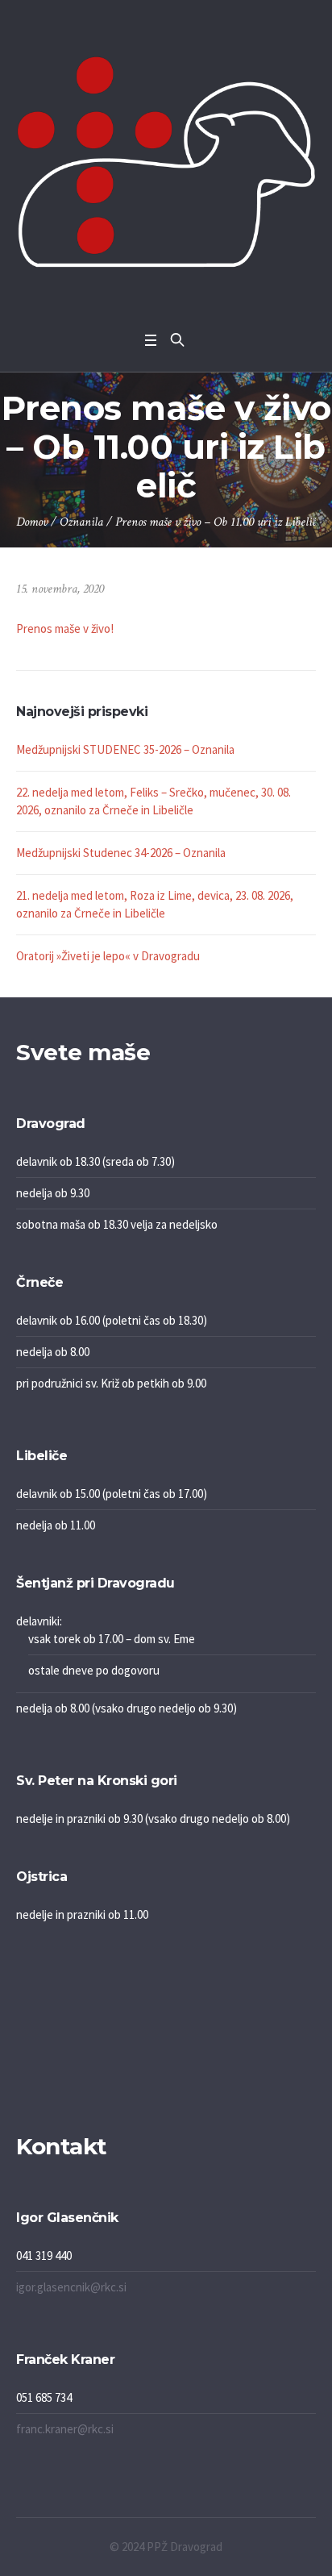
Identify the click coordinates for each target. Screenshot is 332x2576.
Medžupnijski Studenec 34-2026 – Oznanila (121, 853)
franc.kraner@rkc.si (65, 2429)
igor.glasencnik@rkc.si (71, 2287)
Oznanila (81, 522)
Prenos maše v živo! (65, 628)
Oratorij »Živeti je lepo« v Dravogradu (108, 956)
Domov (32, 522)
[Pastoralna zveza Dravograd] (166, 162)
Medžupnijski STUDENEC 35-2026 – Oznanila (125, 749)
